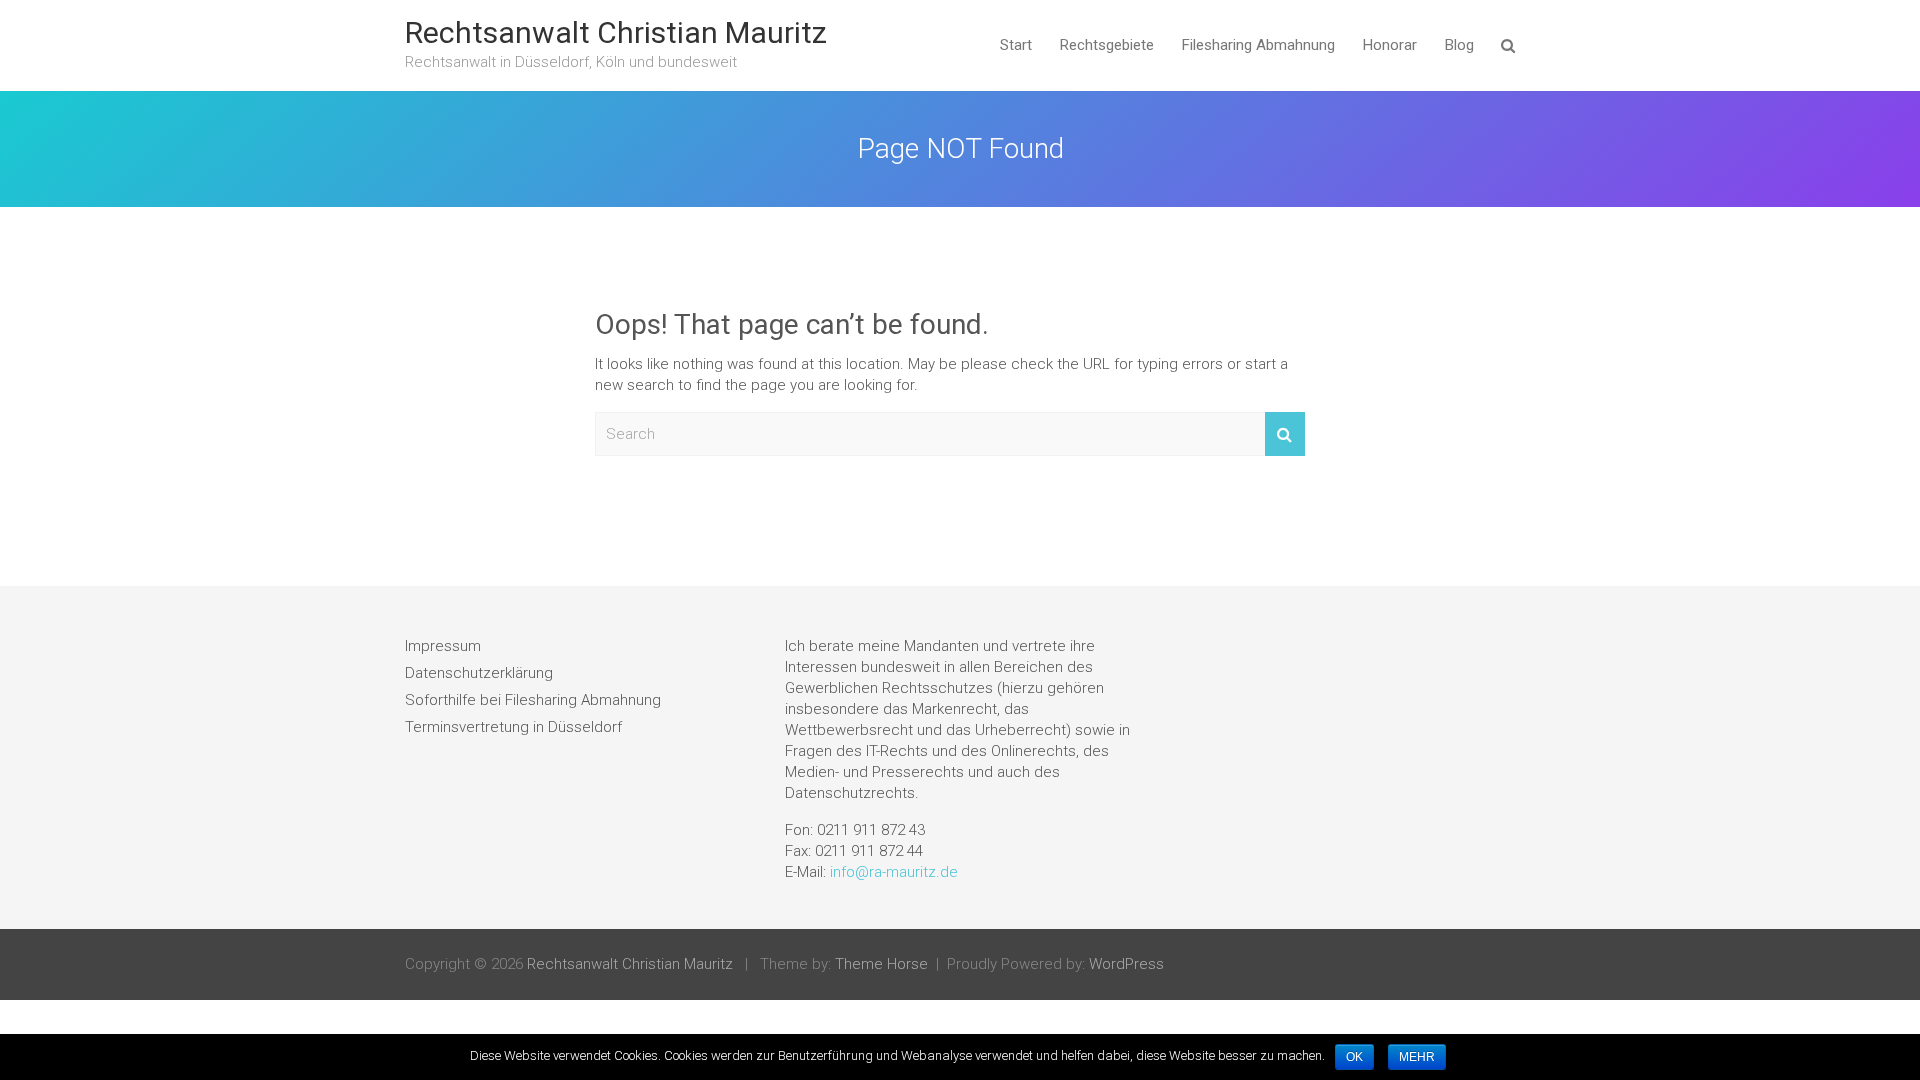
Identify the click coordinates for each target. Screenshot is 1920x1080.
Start (1016, 45)
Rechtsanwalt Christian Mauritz (616, 32)
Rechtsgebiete (1107, 45)
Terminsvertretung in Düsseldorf (513, 727)
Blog (1459, 45)
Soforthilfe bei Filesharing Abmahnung (533, 700)
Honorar (1390, 45)
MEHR (1417, 1057)
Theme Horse (881, 964)
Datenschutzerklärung (479, 673)
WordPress (1126, 964)
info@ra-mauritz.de (894, 872)
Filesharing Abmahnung (1258, 45)
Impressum (443, 646)
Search (1285, 434)
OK (1354, 1057)
